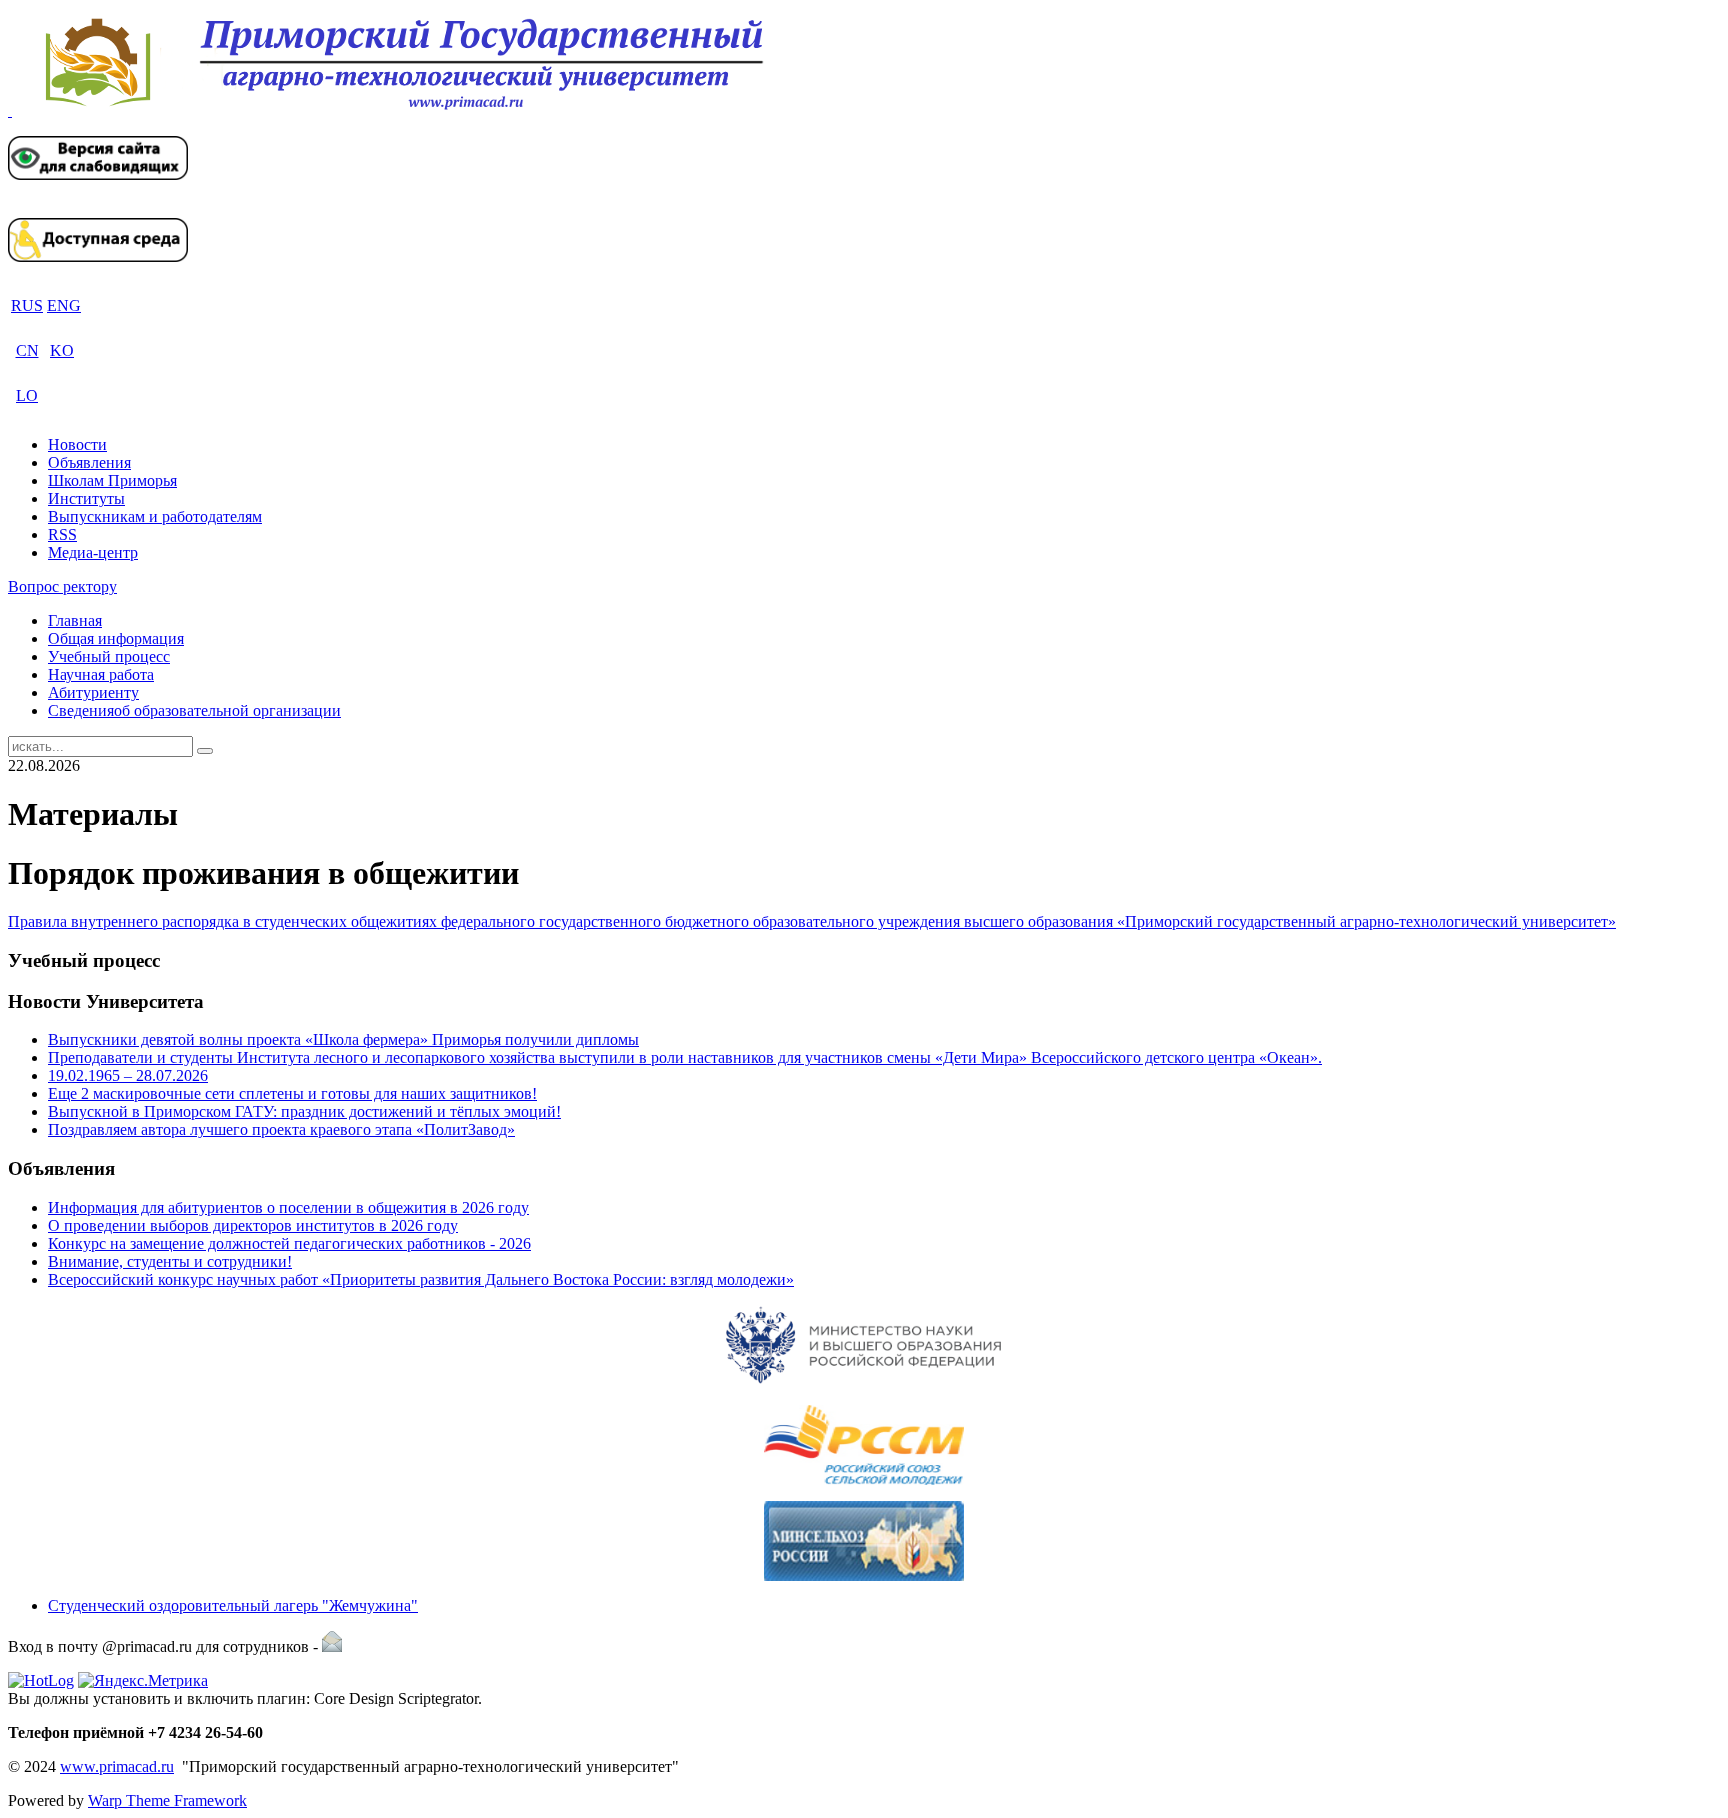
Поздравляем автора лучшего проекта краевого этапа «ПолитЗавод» (281, 1129)
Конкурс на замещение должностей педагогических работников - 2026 (289, 1243)
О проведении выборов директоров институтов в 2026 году (253, 1225)
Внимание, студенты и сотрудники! (170, 1261)
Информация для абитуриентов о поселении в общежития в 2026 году (288, 1207)
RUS (27, 305)
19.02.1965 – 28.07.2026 (128, 1075)
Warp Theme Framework (167, 1800)
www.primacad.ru (117, 1766)
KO (62, 350)
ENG (64, 305)
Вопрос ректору (62, 586)
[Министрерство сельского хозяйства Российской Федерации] (864, 1541)
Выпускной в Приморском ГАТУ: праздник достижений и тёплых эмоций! (304, 1111)
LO (27, 395)
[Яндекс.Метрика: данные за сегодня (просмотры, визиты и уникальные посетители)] (143, 1681)
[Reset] (205, 751)
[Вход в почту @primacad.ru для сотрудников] (332, 1646)
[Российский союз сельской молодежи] (864, 1445)
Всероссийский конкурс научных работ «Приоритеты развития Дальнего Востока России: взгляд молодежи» (421, 1279)
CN (27, 350)
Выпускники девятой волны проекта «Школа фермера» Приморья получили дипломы (343, 1039)
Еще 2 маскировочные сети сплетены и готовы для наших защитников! (292, 1093)
